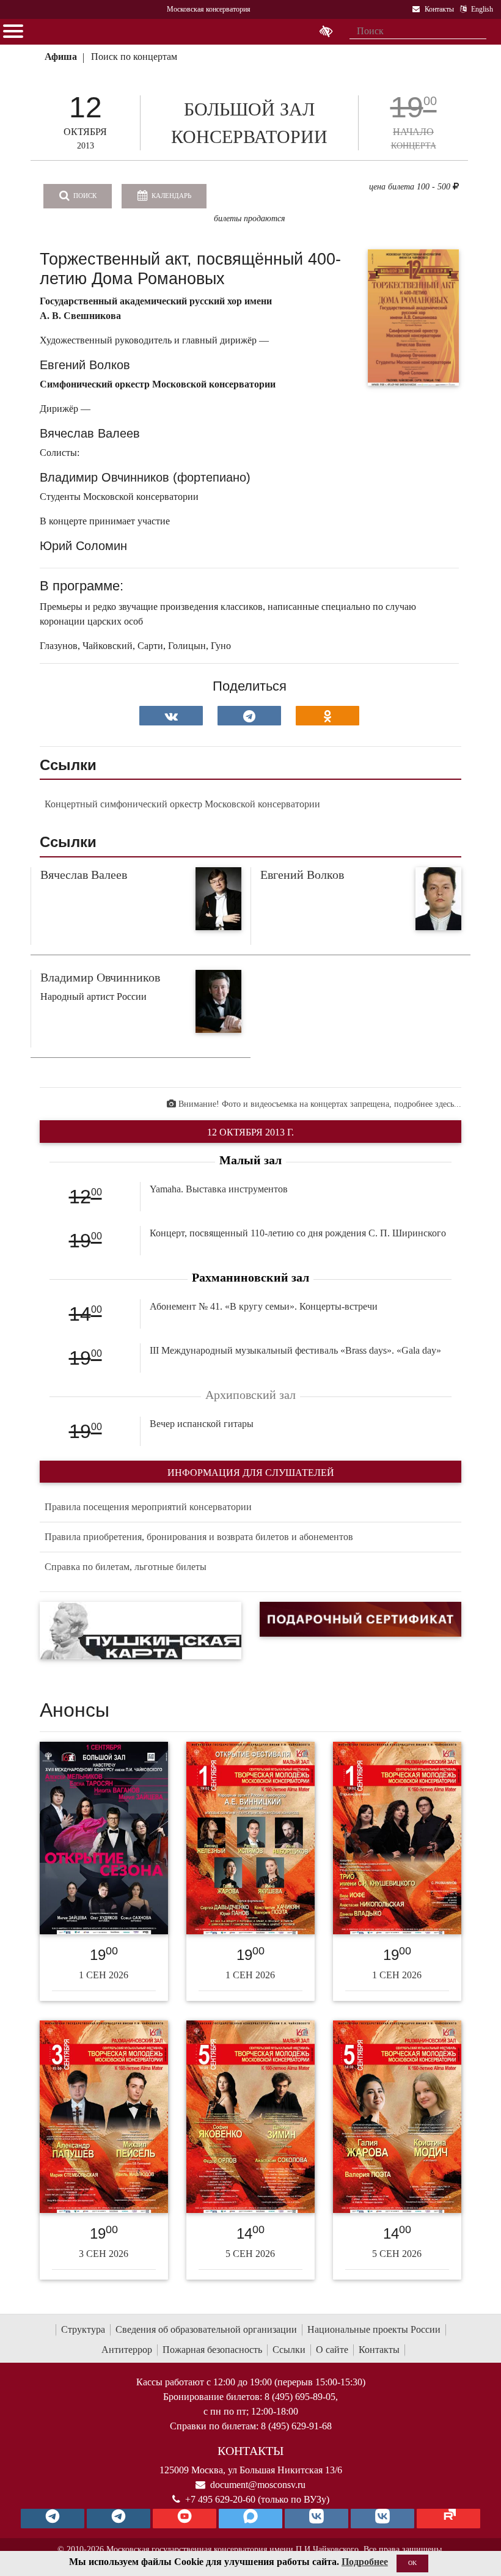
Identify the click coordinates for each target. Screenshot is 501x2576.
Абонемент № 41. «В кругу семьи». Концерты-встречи (264, 1306)
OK (412, 2563)
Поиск (84, 196)
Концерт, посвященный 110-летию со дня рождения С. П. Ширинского (298, 1233)
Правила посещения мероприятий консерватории (148, 1507)
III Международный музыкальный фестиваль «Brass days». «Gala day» (295, 1350)
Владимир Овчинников (100, 977)
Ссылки (289, 2350)
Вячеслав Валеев (84, 875)
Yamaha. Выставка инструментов (219, 1189)
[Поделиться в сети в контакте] (171, 716)
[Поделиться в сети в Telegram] (249, 716)
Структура (83, 2329)
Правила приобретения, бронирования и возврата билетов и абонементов (199, 1537)
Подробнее (365, 2562)
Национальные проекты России (374, 2329)
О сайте (332, 2350)
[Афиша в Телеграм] (448, 2519)
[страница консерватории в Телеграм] (53, 2519)
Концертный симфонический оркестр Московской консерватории (182, 804)
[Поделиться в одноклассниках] (327, 716)
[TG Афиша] (119, 2519)
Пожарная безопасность (212, 2350)
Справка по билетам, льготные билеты (126, 1567)
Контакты (379, 2350)
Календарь (170, 196)
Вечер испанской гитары (202, 1424)
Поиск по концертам (134, 57)
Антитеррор (127, 2350)
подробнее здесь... (428, 1104)
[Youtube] (185, 2519)
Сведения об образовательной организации (206, 2329)
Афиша (61, 57)
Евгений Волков (302, 875)
